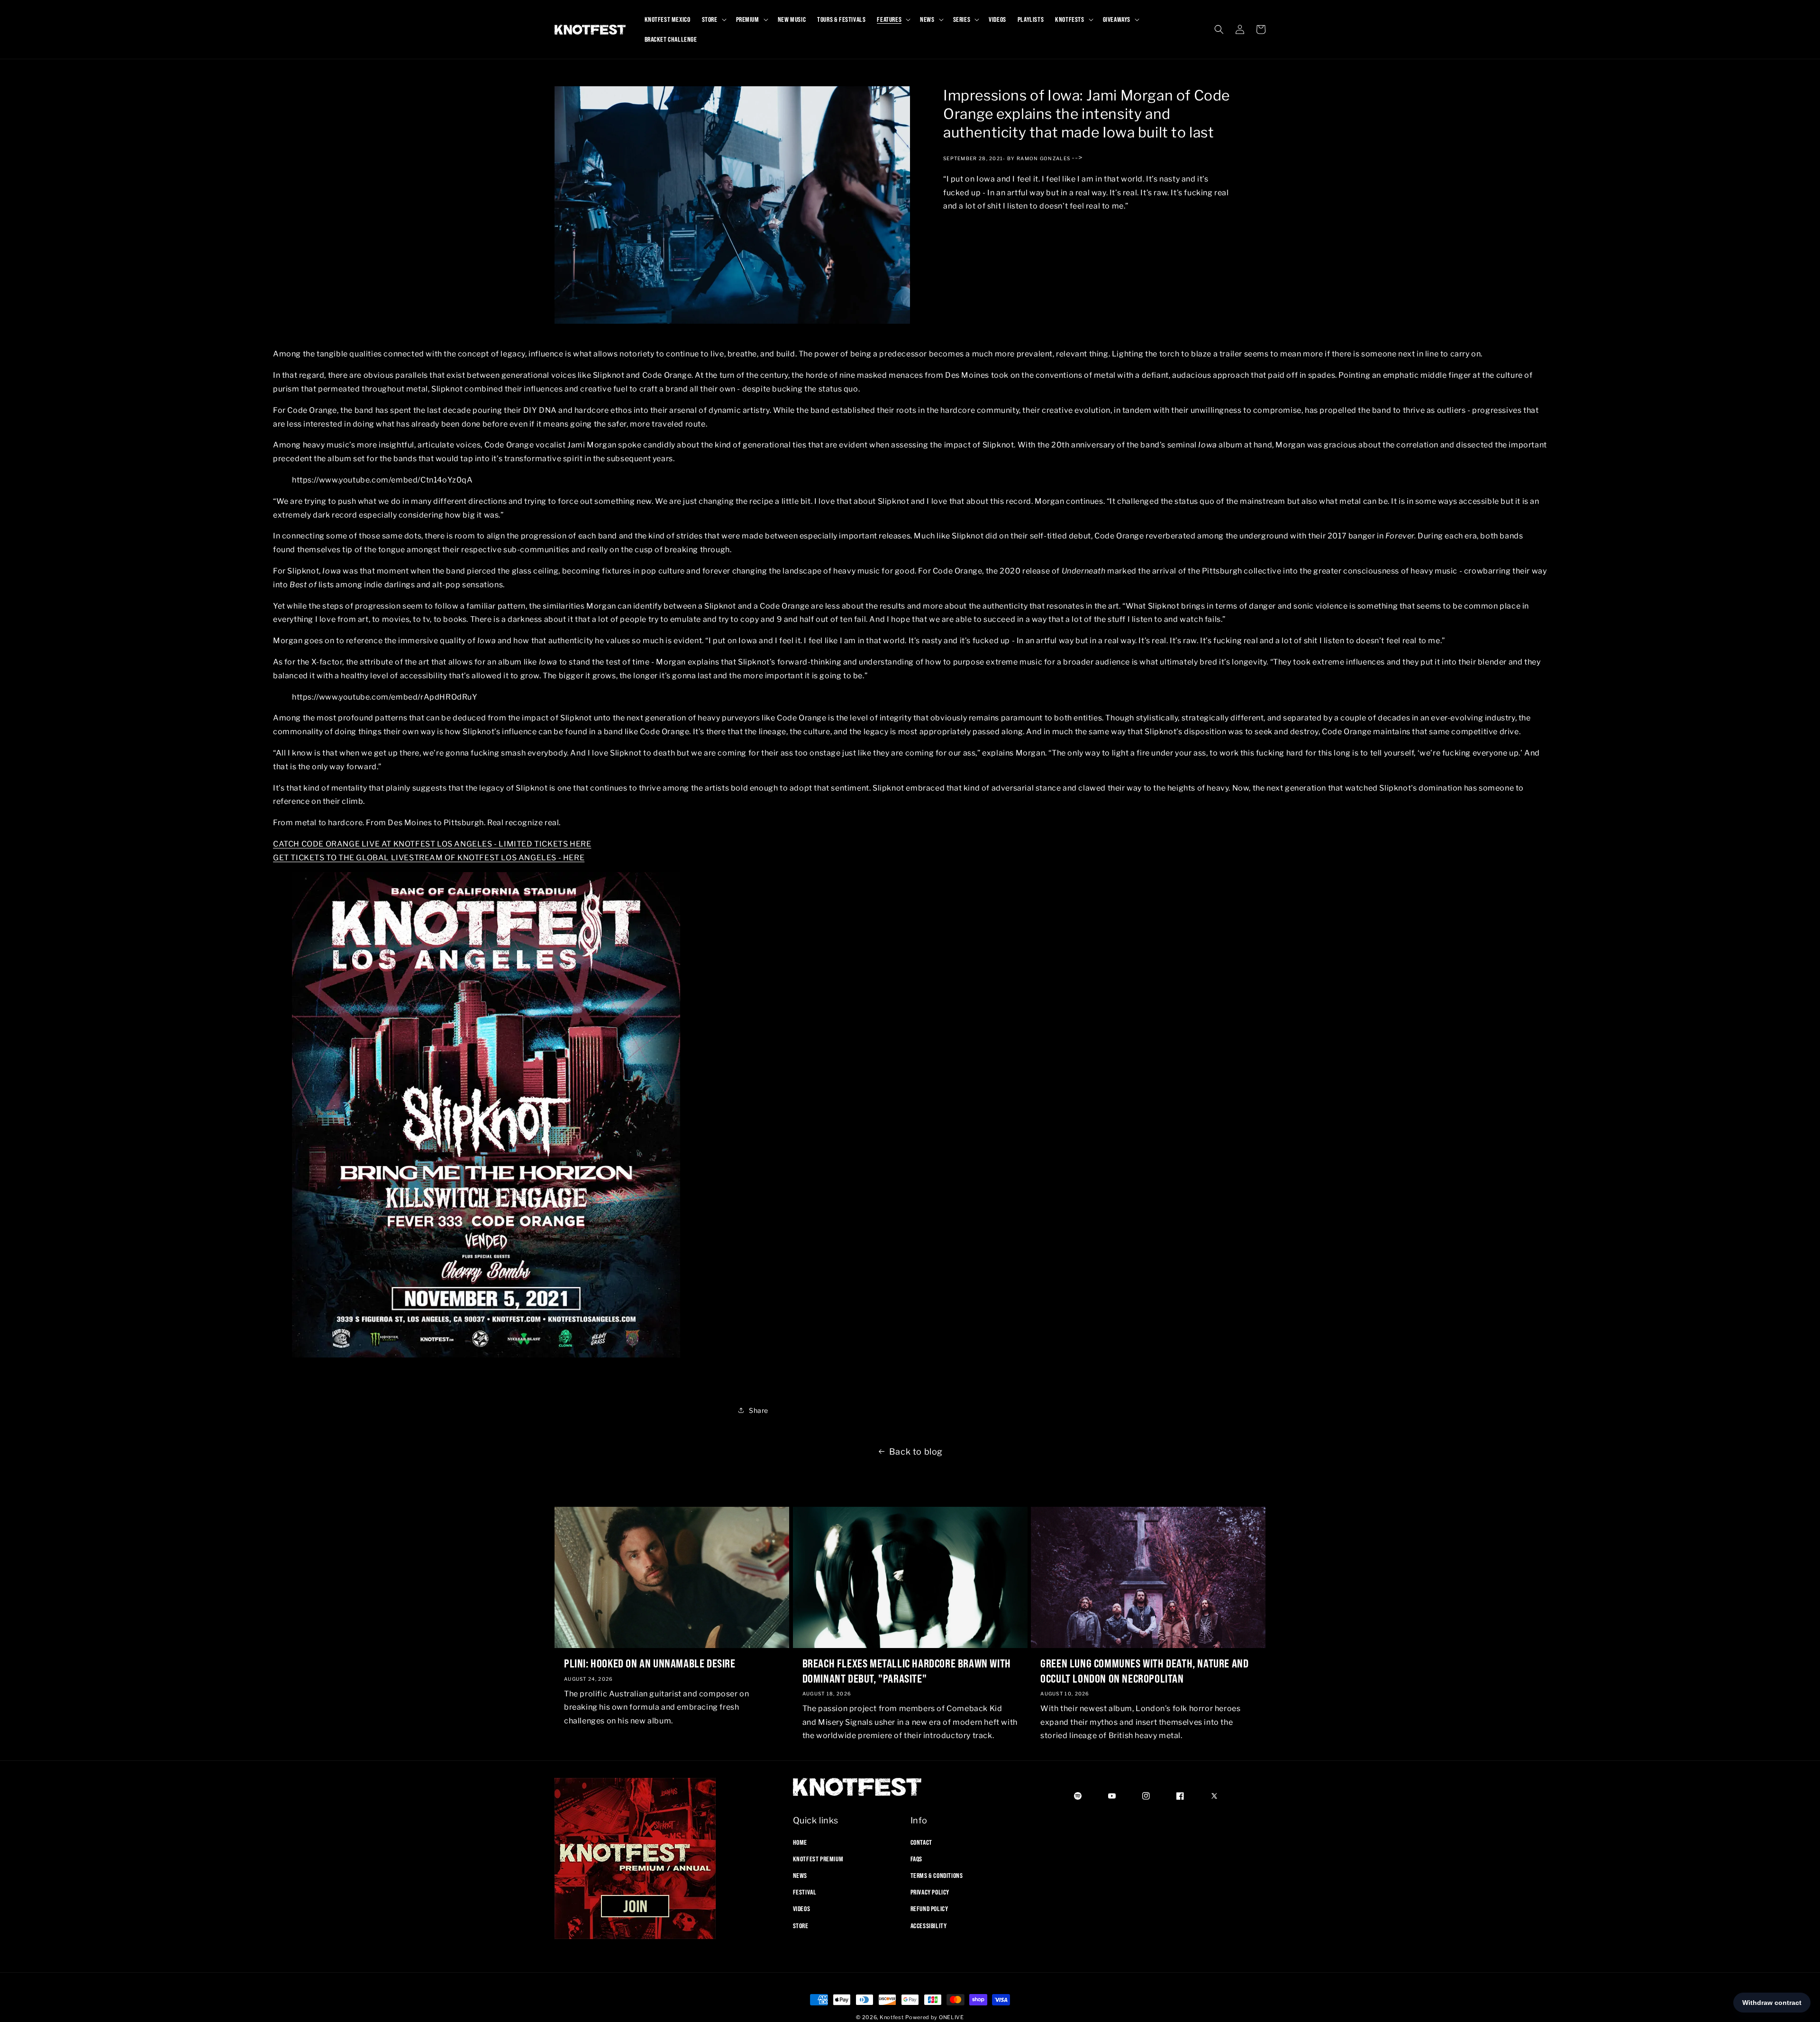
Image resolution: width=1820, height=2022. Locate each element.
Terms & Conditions (937, 1875)
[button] (713, 19)
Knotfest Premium (818, 1858)
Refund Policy (929, 1909)
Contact (921, 1842)
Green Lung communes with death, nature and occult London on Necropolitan (1144, 1671)
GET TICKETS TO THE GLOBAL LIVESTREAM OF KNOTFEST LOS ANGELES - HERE (429, 857)
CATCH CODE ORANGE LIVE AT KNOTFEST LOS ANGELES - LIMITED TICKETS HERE (432, 843)
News (800, 1875)
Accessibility (929, 1925)
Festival (805, 1892)
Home (800, 1842)
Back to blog (916, 1452)
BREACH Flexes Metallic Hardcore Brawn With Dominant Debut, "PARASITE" (907, 1671)
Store (801, 1925)
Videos (802, 1909)
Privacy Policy (930, 1892)
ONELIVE (951, 2017)
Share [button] (759, 1410)
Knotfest (892, 2017)
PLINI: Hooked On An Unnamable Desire (650, 1663)
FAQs (916, 1858)
